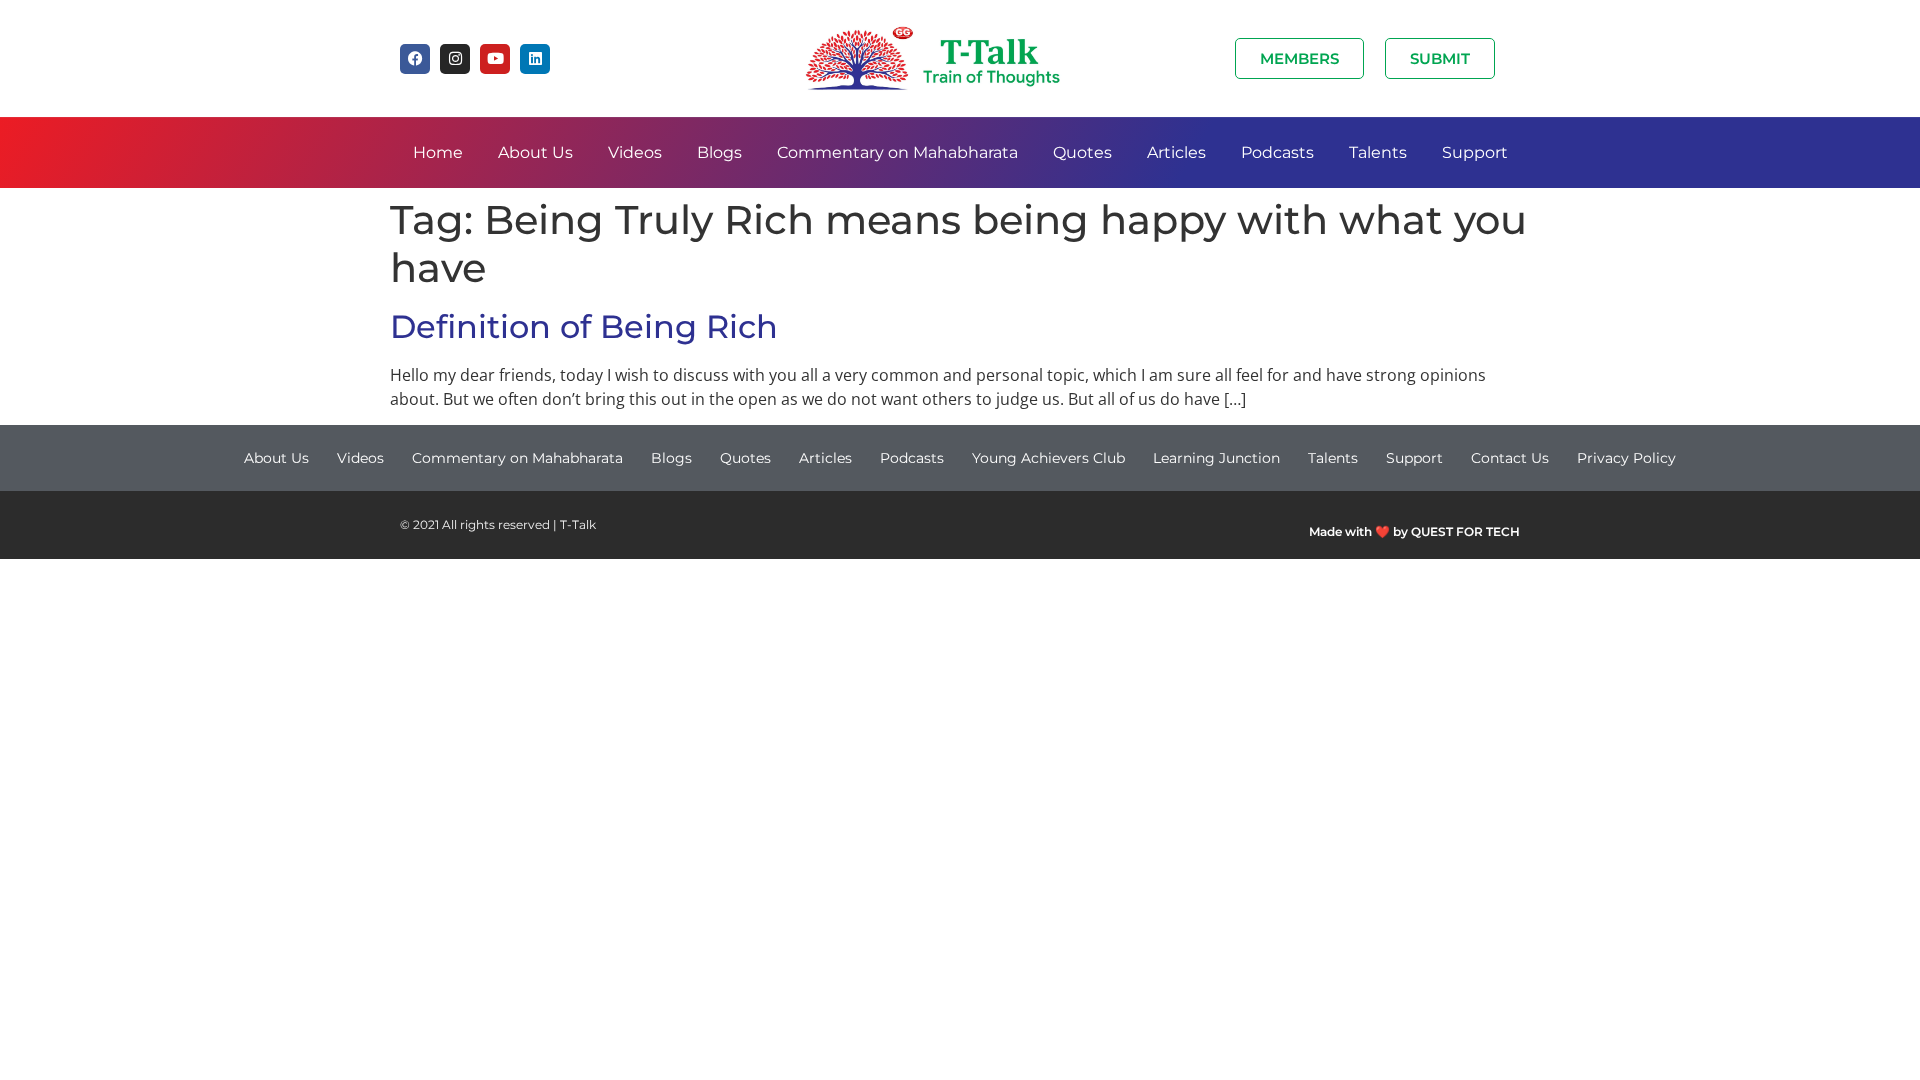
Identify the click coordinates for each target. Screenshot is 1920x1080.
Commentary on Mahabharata (897, 152)
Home (438, 152)
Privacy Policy (1626, 458)
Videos (635, 152)
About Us (535, 152)
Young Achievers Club (1048, 458)
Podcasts (1277, 152)
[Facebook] (415, 59)
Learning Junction (1216, 458)
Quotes (1082, 152)
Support (1475, 152)
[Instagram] (455, 59)
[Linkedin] (535, 59)
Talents (1378, 152)
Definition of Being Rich (584, 326)
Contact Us (1510, 458)
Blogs (719, 152)
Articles (1176, 152)
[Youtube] (495, 59)
